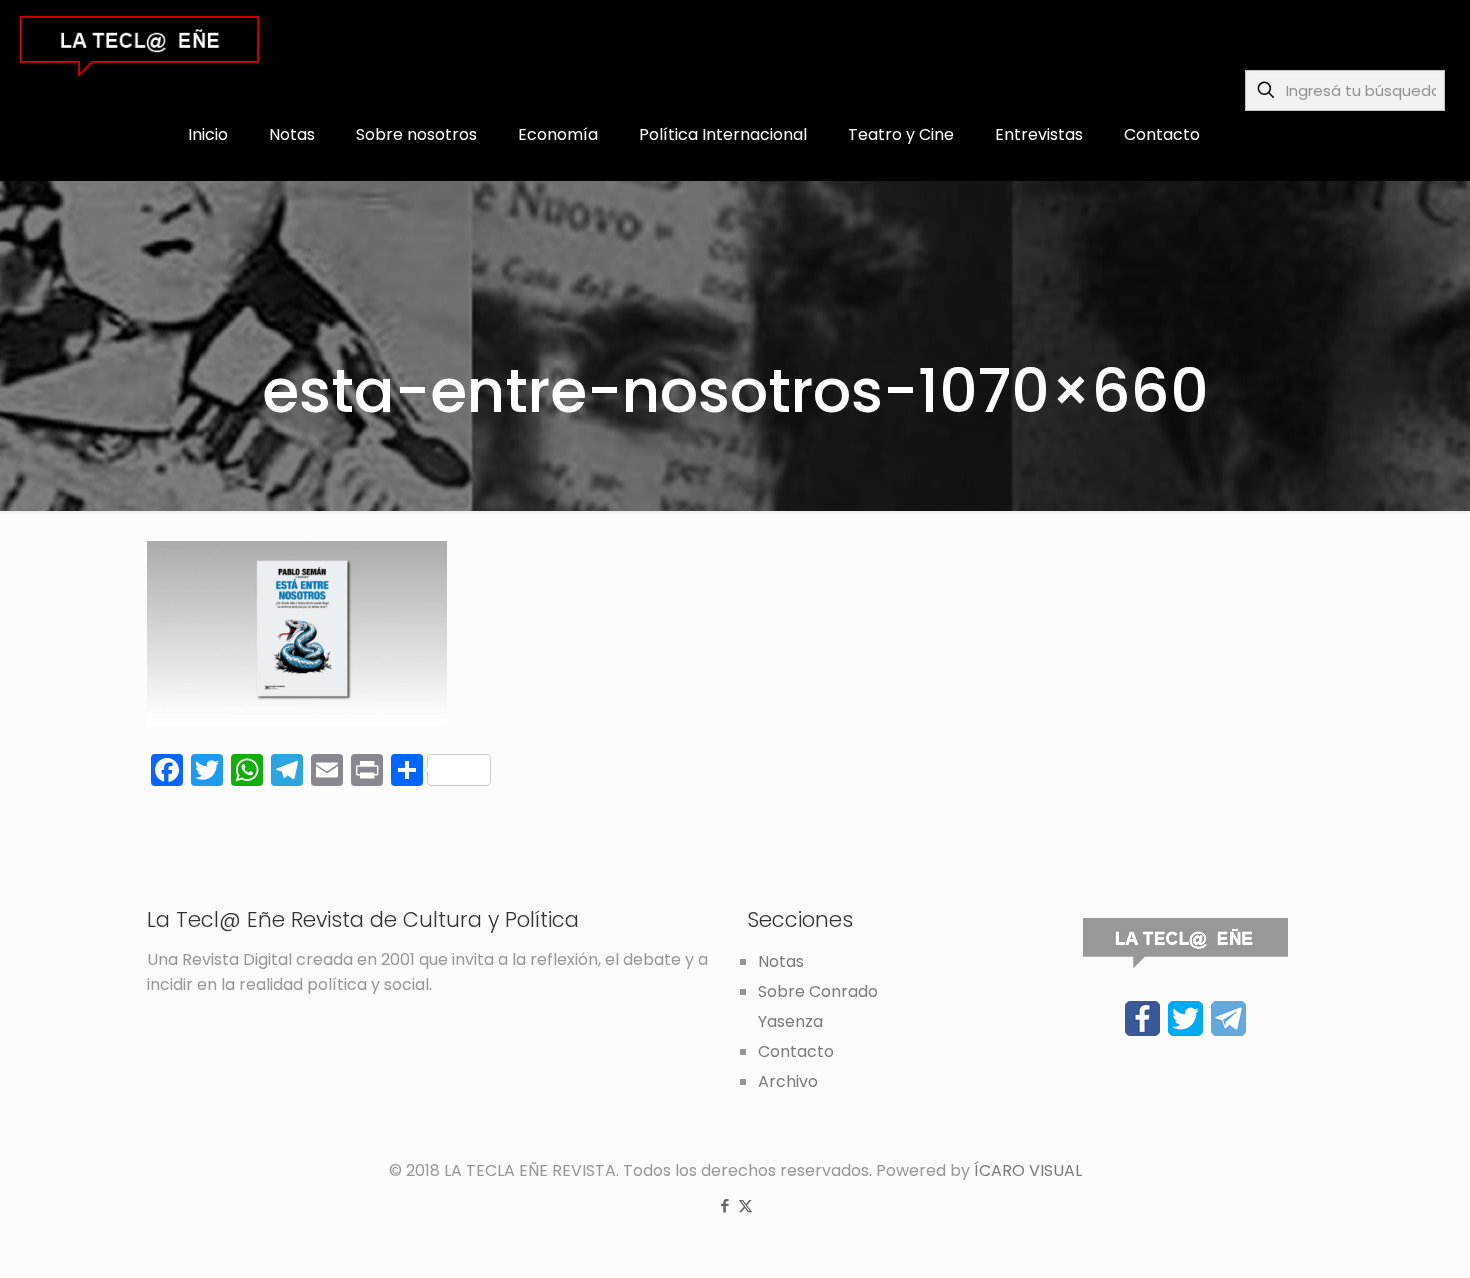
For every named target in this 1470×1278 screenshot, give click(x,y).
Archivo (788, 1081)
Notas (781, 961)
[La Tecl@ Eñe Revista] (139, 45)
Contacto (796, 1051)
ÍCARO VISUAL (1028, 1170)
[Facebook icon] (724, 1205)
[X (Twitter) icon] (745, 1205)
